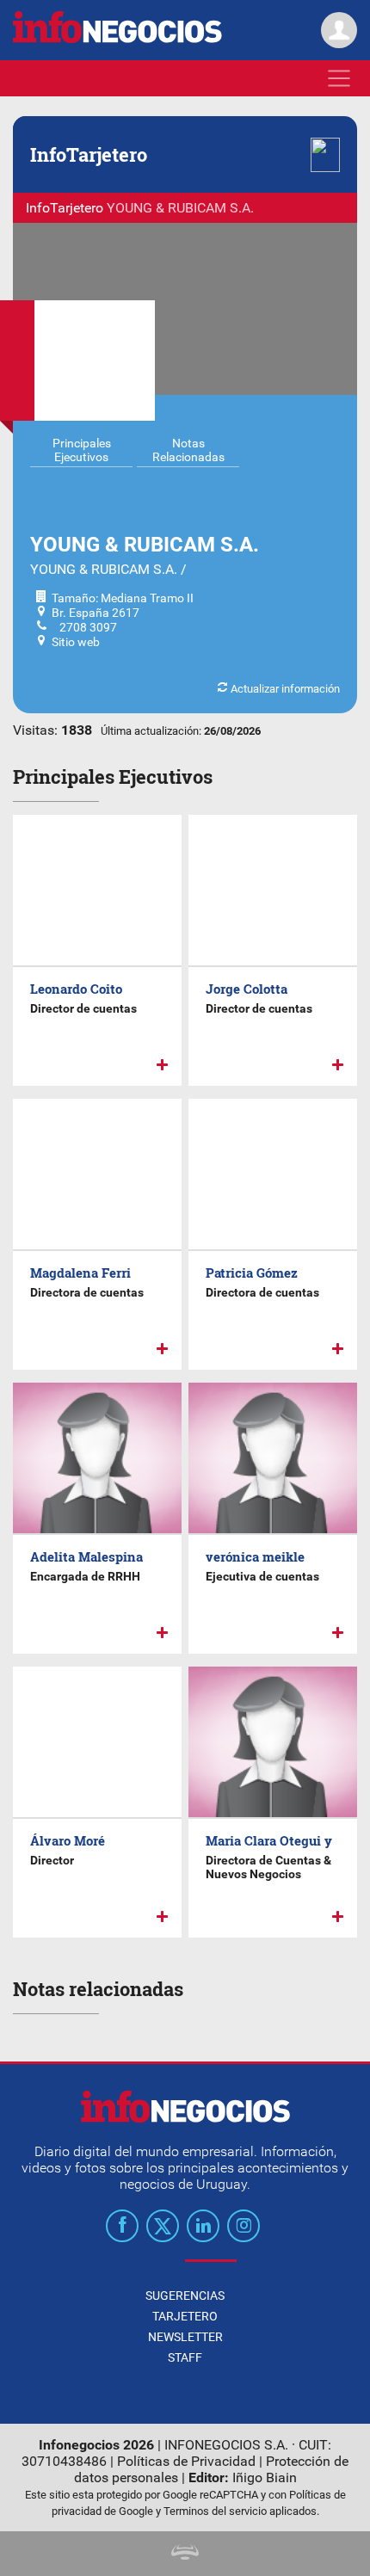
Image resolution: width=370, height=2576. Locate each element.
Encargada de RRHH (85, 1576)
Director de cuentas (83, 1008)
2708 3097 (84, 627)
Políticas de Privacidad (186, 2461)
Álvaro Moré (68, 1840)
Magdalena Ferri (80, 1273)
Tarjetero (185, 2316)
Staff (185, 2357)
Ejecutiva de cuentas (262, 1576)
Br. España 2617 (96, 613)
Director (52, 1860)
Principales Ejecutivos (82, 450)
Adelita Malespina (86, 1556)
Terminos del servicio (215, 2511)
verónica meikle (255, 1556)
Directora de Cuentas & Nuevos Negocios (268, 1867)
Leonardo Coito (76, 989)
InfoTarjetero (65, 208)
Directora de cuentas (87, 1292)
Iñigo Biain (265, 2477)
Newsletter (185, 2337)
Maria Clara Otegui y (269, 1840)
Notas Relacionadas (188, 450)
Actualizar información (284, 689)
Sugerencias (185, 2296)
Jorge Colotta (247, 989)
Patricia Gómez (252, 1273)
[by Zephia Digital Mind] (185, 2555)
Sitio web (76, 642)
